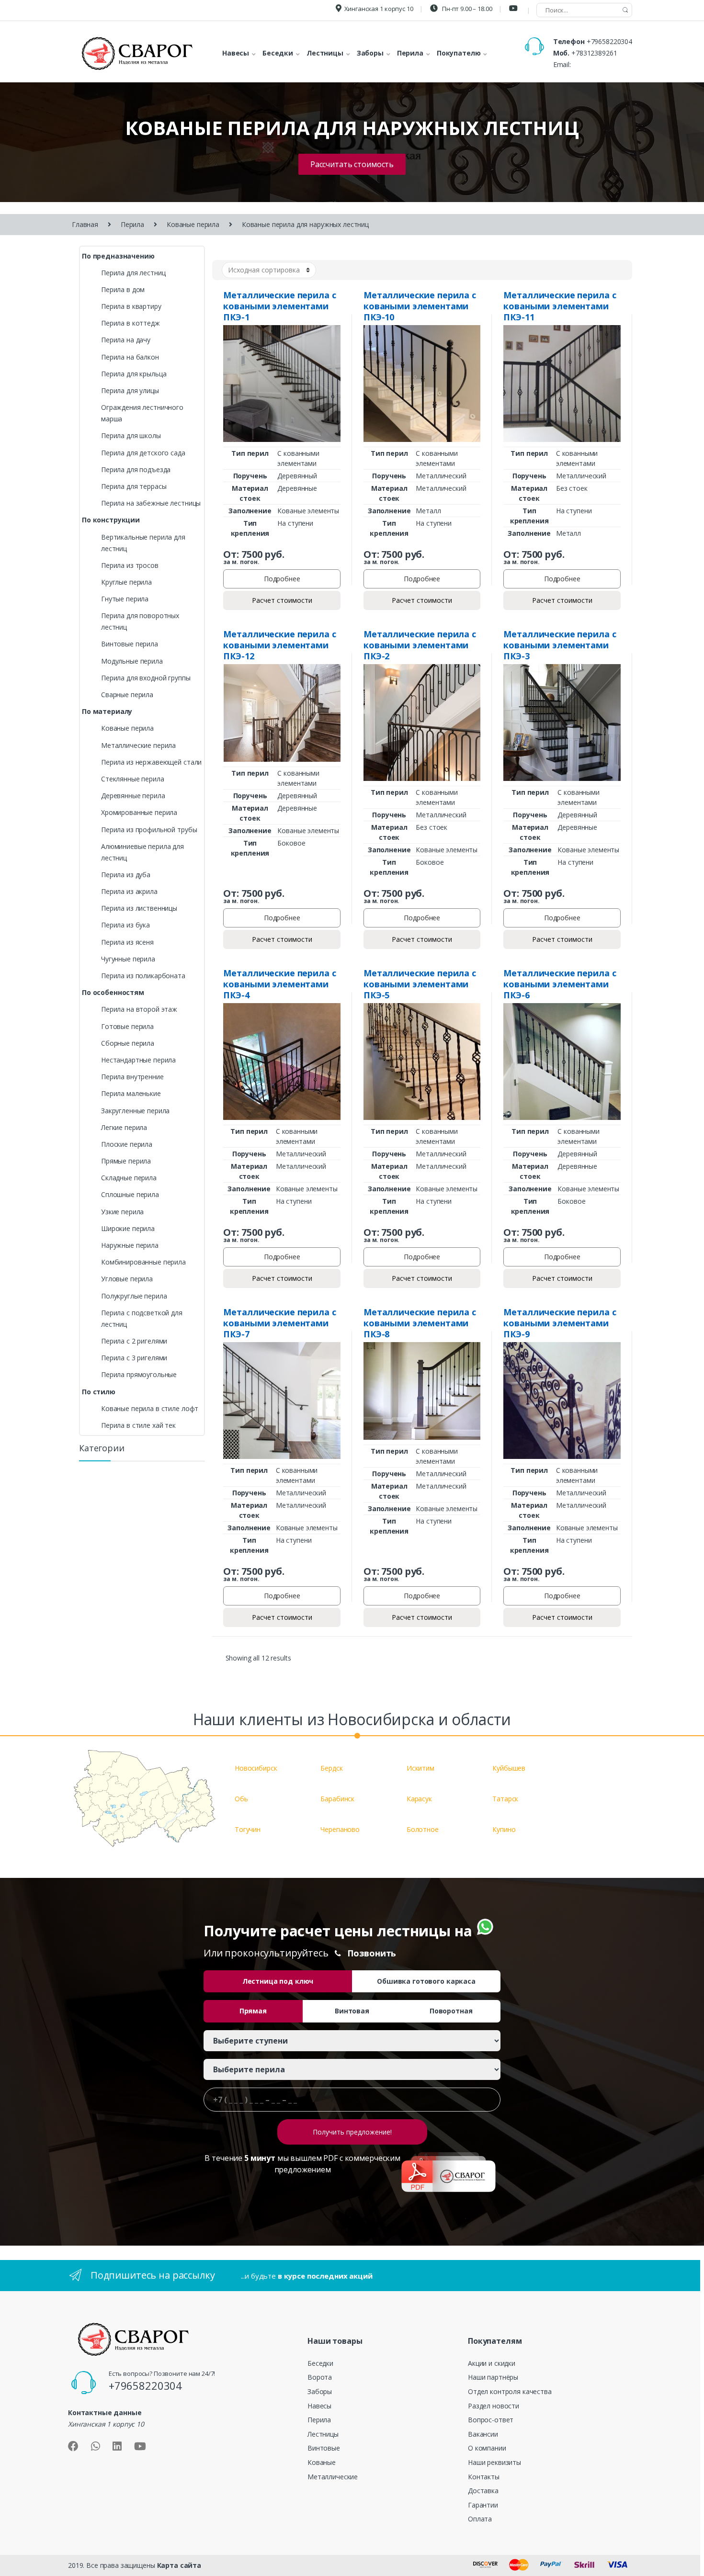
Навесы (319, 2406)
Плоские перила (127, 1144)
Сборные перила (128, 1043)
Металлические (333, 2477)
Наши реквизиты (494, 2462)
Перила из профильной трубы (149, 830)
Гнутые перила (125, 599)
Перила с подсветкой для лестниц (142, 1318)
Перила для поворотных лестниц (140, 621)
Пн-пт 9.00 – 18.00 (466, 9)
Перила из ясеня (127, 942)
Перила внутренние (132, 1077)
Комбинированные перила (143, 1262)
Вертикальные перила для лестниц (143, 543)
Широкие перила (128, 1228)
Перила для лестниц (133, 273)
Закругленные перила (135, 1111)
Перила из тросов (130, 565)
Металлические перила (138, 745)
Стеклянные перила (133, 779)
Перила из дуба (126, 875)
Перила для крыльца (134, 374)
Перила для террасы (134, 486)
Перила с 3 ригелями (134, 1358)
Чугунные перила (128, 959)
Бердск (331, 1768)
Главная (85, 224)
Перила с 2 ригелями (134, 1341)
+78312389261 (594, 53)
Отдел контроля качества (510, 2391)
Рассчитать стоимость (352, 164)
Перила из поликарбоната (143, 976)
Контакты (484, 2477)
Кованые (322, 2462)
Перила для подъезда (136, 469)
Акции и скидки (492, 2363)
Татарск (505, 1799)
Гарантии (483, 2505)
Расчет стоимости (282, 600)
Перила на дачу (126, 340)
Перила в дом (123, 289)
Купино (504, 1829)
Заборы (320, 2391)
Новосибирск (256, 1768)
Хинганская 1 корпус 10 (379, 9)
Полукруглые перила (134, 1296)
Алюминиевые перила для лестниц (142, 852)
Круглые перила (126, 582)
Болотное (423, 1829)
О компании (487, 2448)
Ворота (320, 2377)
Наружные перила (130, 1245)
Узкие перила (122, 1212)
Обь (241, 1799)
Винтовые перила (130, 644)
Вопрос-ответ (491, 2420)
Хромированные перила (139, 812)
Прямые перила (126, 1161)
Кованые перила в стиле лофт (150, 1408)
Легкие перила (124, 1127)
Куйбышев (509, 1768)
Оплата (480, 2519)
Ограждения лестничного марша (142, 413)
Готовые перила (127, 1026)
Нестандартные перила (138, 1060)
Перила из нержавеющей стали (151, 762)
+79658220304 (609, 41)
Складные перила (129, 1178)
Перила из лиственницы (139, 908)
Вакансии (483, 2434)
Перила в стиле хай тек (138, 1425)
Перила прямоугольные (139, 1374)
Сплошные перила (130, 1194)
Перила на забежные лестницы (151, 503)
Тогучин (248, 1829)
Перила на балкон (130, 357)
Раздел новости (494, 2406)
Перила (132, 224)
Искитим (420, 1768)
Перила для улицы (130, 390)
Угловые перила (127, 1279)
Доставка (483, 2491)
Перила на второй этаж (139, 1009)
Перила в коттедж (131, 323)
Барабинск (337, 1799)
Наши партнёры (493, 2377)
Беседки (320, 2363)
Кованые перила (193, 224)
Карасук (419, 1799)
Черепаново (340, 1829)
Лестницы (323, 2434)
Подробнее (282, 579)
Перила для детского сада (143, 453)
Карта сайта (179, 2565)
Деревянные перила (133, 796)
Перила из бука (125, 925)
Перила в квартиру (131, 306)
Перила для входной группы (146, 678)
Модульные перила (132, 661)
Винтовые (324, 2448)
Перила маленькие (131, 1093)
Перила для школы (131, 435)
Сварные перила (127, 695)
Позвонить (372, 1953)
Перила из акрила (129, 891)
